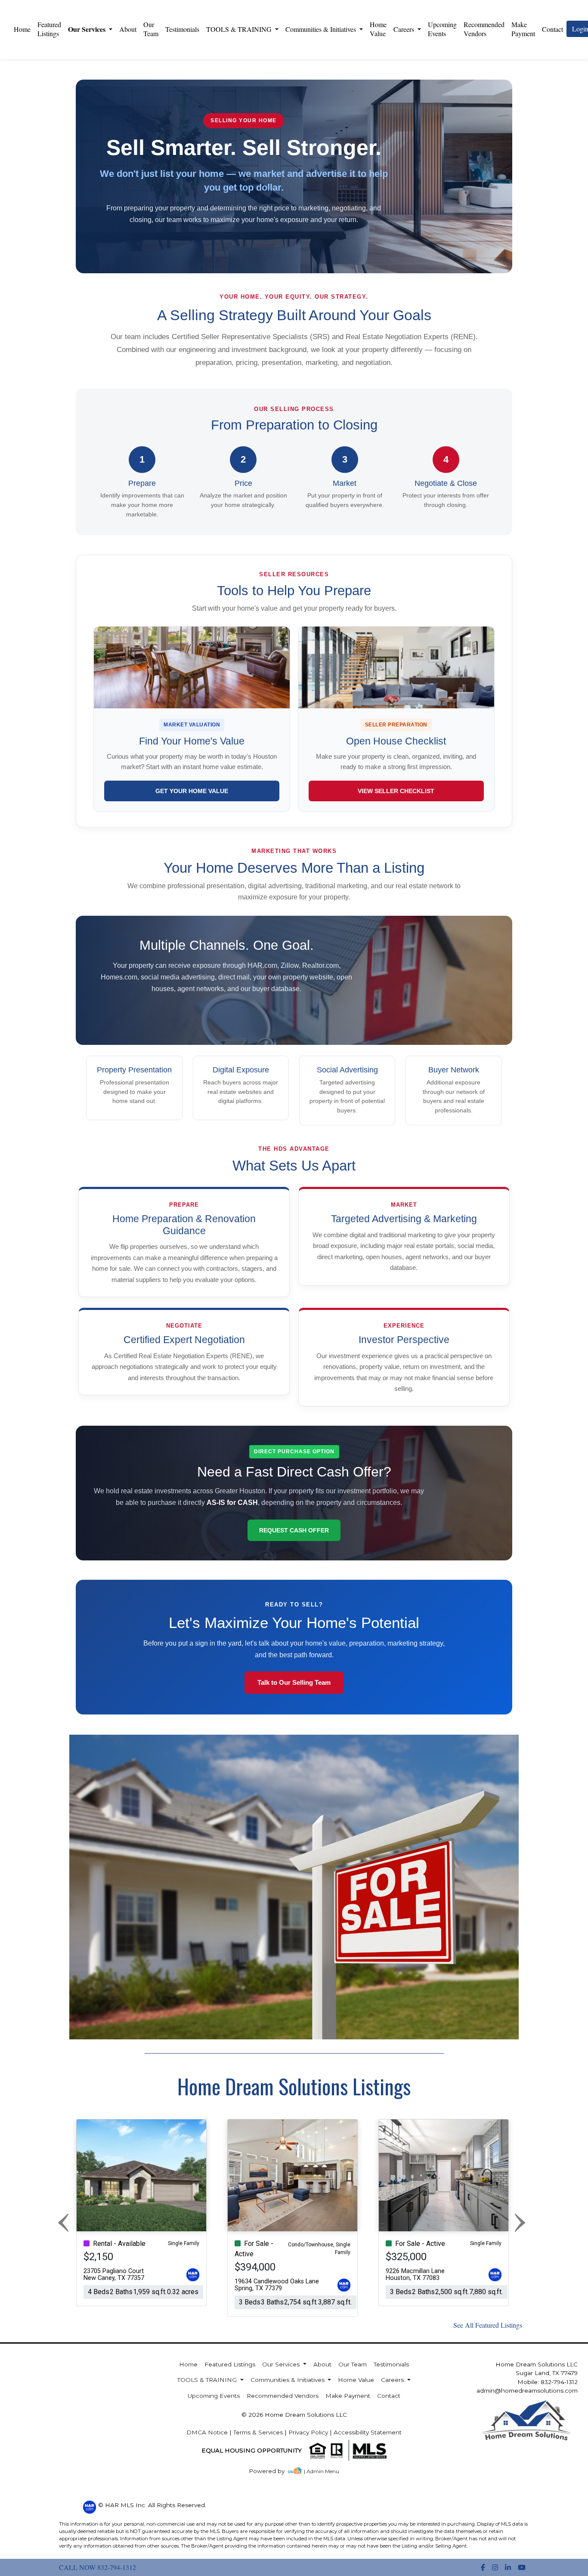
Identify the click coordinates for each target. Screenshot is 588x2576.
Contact (389, 2396)
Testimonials (182, 29)
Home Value (378, 29)
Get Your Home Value (192, 791)
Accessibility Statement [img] (368, 2432)
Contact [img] (552, 29)
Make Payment (523, 29)
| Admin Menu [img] (322, 2471)
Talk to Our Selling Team (294, 1682)
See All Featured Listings (488, 2325)
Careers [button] (405, 29)
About (128, 29)
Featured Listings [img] (49, 29)
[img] (272, 2471)
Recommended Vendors (484, 29)
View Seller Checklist (396, 791)
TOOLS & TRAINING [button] (240, 29)
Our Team (151, 29)
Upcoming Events (442, 29)
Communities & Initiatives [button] (322, 29)
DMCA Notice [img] (207, 2432)
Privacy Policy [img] (308, 2432)
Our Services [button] (88, 29)
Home (22, 29)
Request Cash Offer (294, 1530)
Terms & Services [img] (258, 2432)
